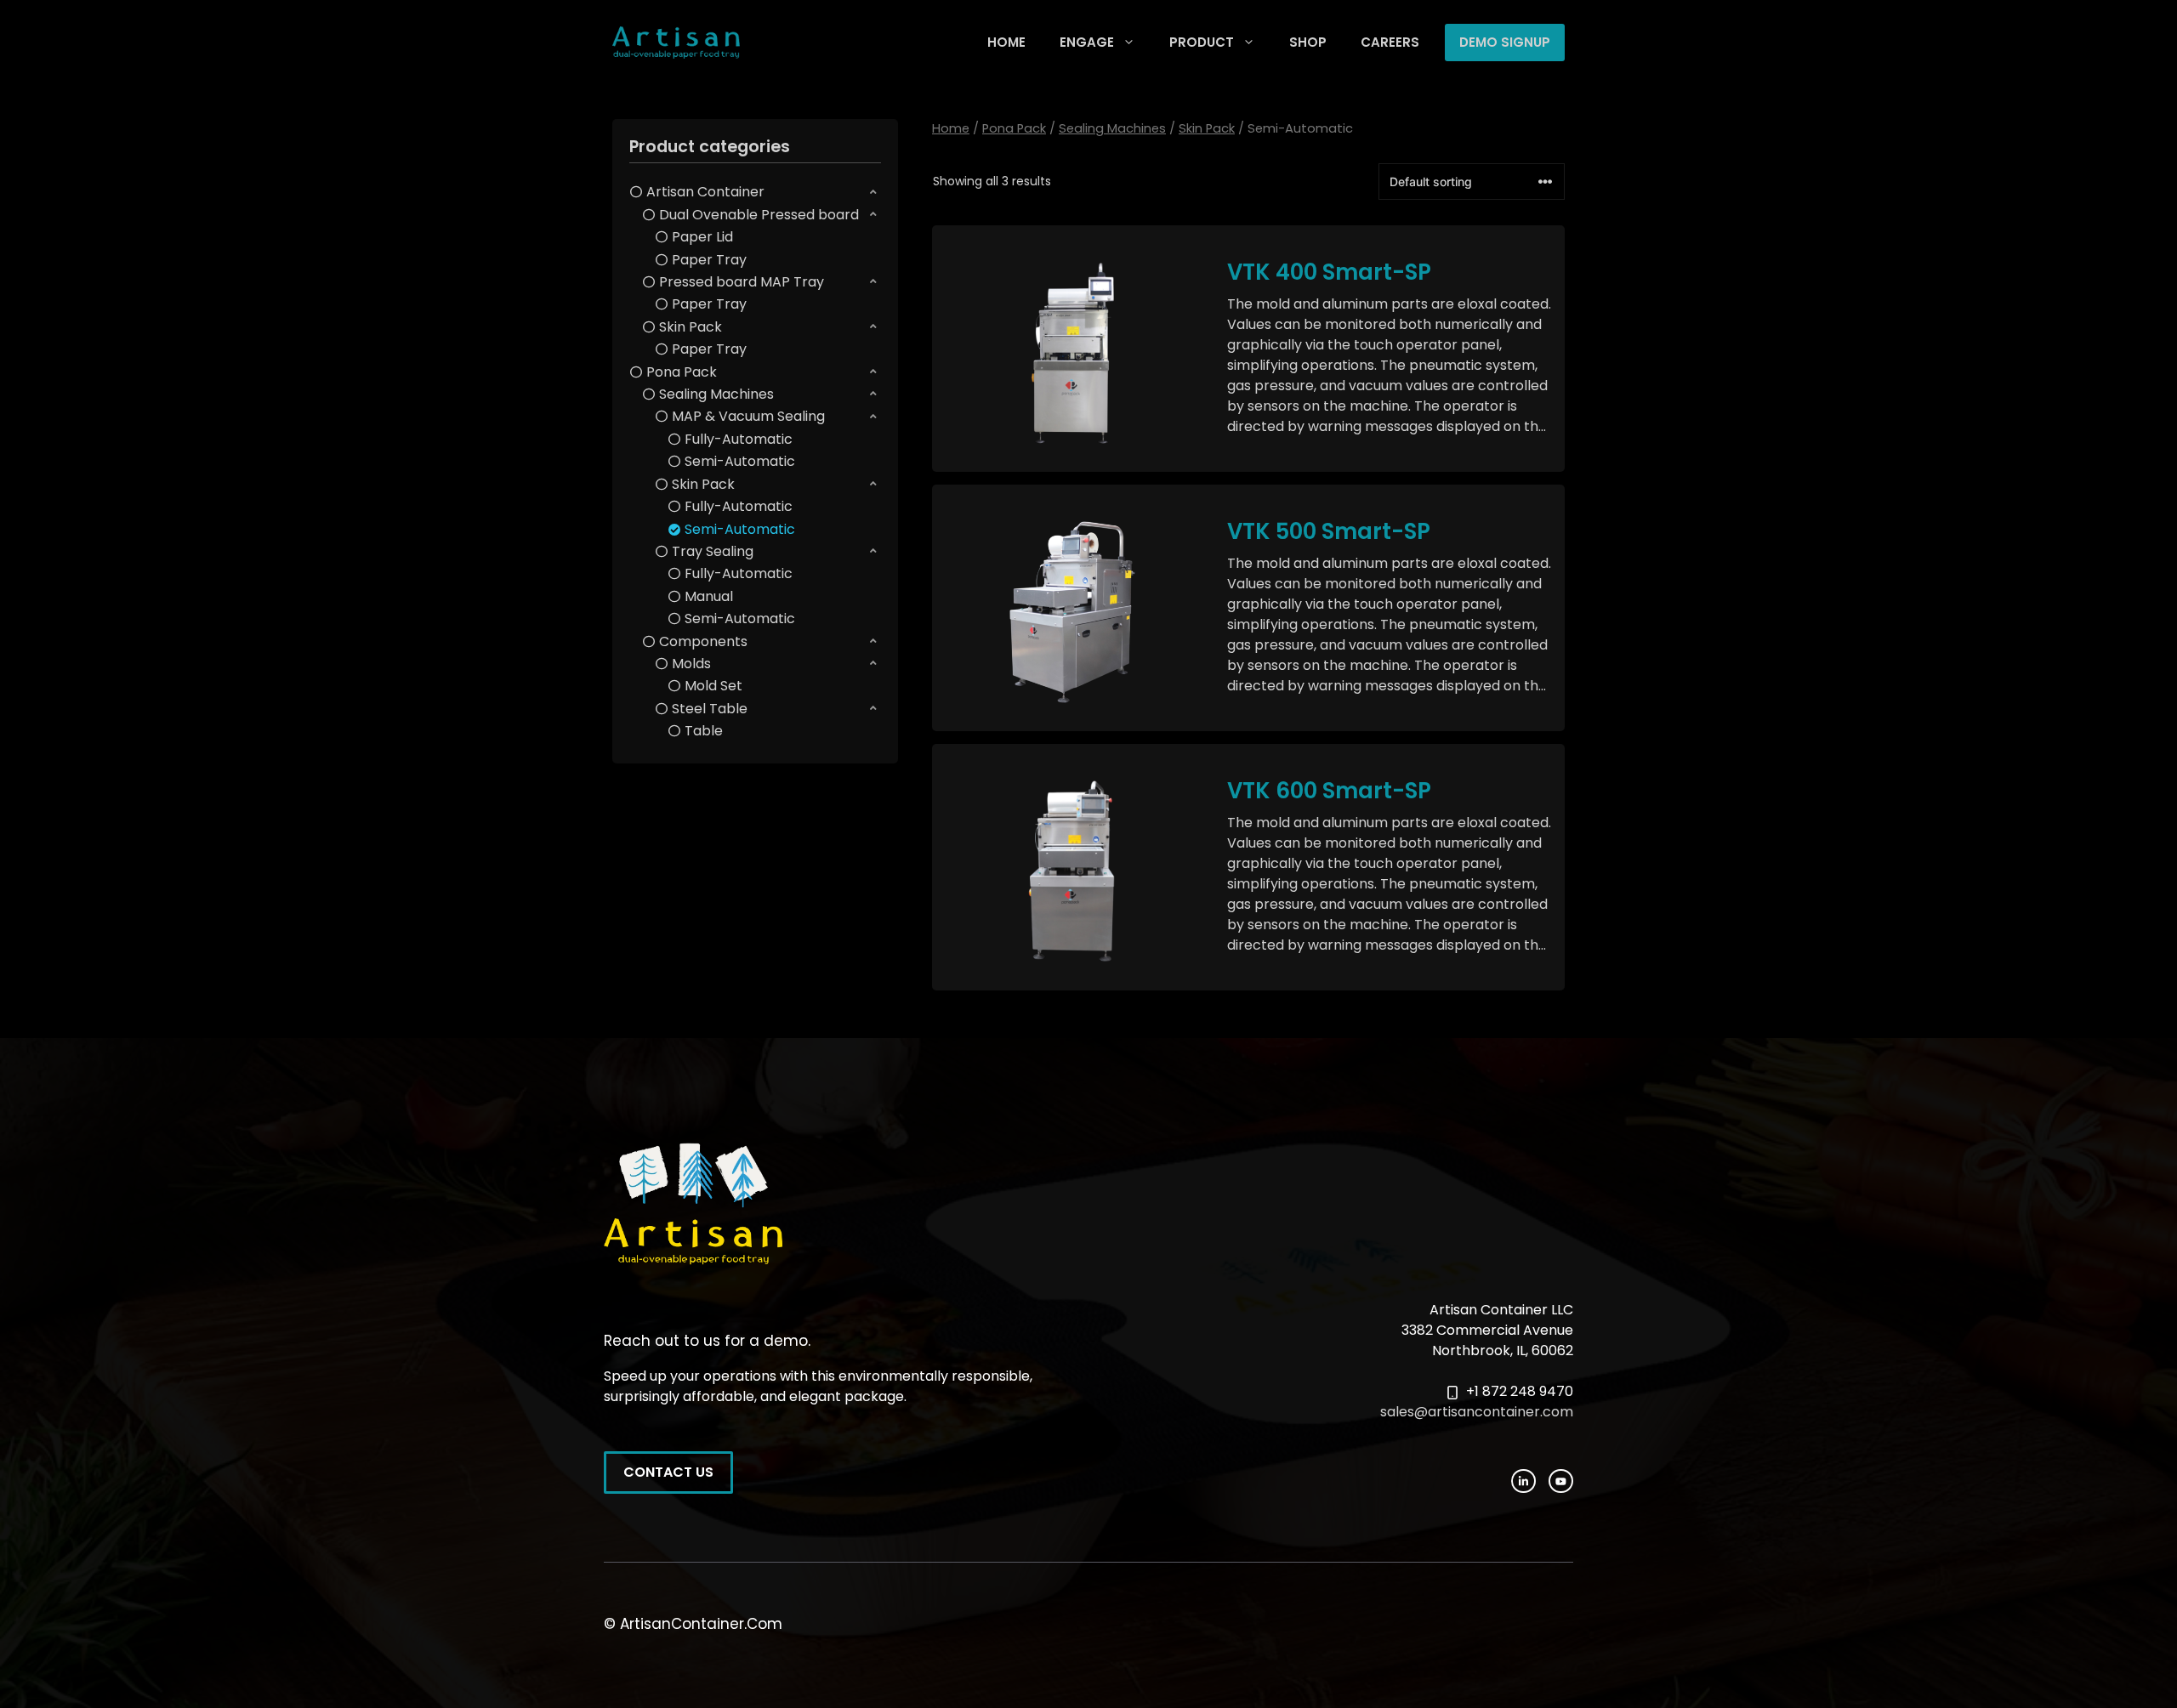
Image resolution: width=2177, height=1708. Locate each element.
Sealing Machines (1112, 128)
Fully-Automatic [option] (739, 439)
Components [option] (703, 641)
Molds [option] (691, 664)
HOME (1006, 42)
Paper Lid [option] (702, 237)
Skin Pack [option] (691, 327)
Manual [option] (709, 596)
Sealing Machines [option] (716, 394)
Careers (1390, 42)
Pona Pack (1014, 128)
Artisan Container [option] (705, 192)
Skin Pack (1207, 128)
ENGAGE (1087, 42)
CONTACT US (668, 1472)
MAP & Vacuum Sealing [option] (748, 416)
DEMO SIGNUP (1505, 42)
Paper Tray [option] (709, 260)
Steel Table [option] (710, 709)
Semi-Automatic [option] (740, 461)
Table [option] (704, 731)
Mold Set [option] (713, 686)
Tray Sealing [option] (713, 551)
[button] (755, 192)
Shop (1308, 42)
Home (951, 128)
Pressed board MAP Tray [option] (742, 282)
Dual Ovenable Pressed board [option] (759, 215)
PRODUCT (1202, 42)
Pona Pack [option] (682, 372)
